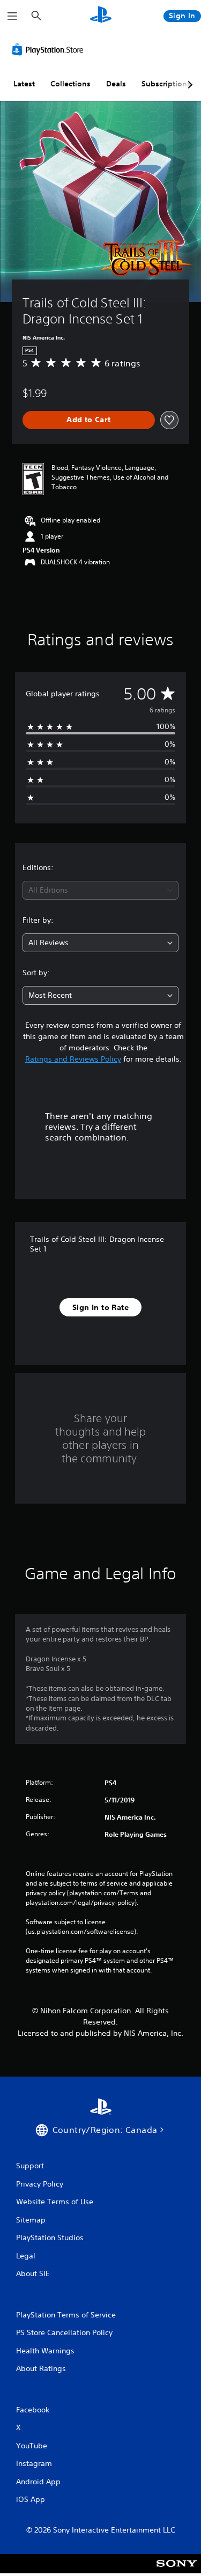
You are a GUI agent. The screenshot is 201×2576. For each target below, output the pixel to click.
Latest (24, 84)
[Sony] (177, 2571)
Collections (70, 84)
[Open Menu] (12, 16)
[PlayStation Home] (101, 16)
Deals (116, 84)
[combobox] (100, 890)
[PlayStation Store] (50, 49)
